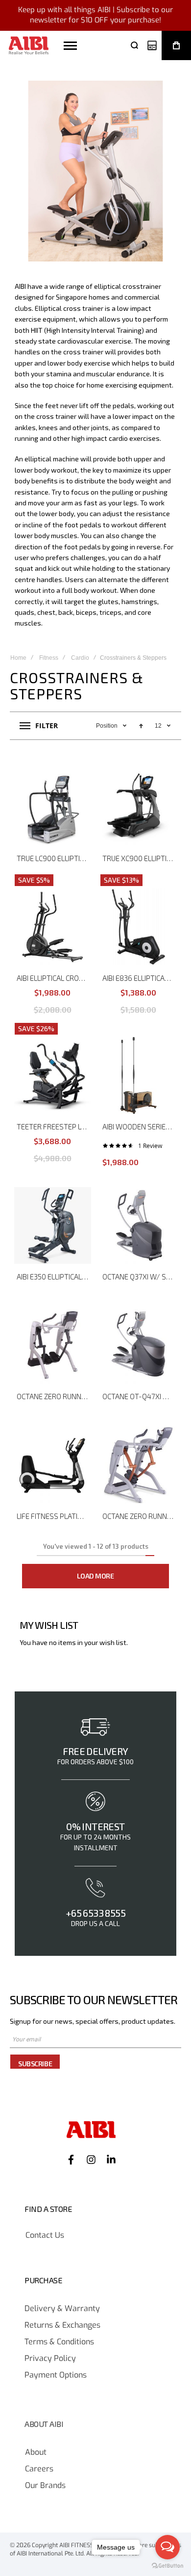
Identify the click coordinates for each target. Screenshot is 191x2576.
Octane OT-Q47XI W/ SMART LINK (140, 1396)
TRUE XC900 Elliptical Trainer (140, 858)
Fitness (49, 658)
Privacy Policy (50, 2359)
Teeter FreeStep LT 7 (53, 1126)
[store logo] (29, 46)
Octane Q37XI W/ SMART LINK (140, 1277)
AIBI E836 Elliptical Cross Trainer (140, 978)
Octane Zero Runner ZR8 (140, 1516)
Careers (39, 2469)
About (36, 2452)
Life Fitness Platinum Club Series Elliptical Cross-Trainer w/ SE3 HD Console (54, 1516)
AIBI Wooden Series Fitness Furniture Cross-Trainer (140, 1126)
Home (18, 658)
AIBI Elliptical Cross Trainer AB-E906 (54, 978)
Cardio (80, 658)
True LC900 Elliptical (54, 858)
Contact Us (45, 2235)
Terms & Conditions (59, 2342)
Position (107, 726)
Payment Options (56, 2375)
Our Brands (45, 2486)
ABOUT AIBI (44, 2424)
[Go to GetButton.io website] (167, 2566)
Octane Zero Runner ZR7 (54, 1396)
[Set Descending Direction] (141, 726)
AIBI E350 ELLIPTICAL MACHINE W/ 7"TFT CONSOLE (54, 1277)
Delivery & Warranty (62, 2309)
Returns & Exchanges (62, 2325)
